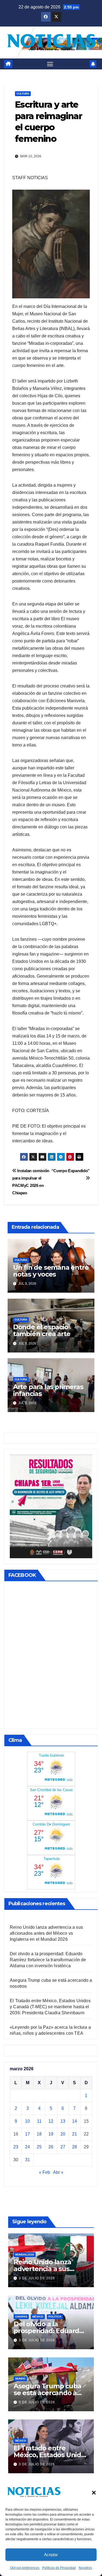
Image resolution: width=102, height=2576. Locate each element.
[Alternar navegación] (50, 64)
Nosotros (85, 2568)
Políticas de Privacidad (59, 2568)
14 (75, 2121)
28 (75, 2147)
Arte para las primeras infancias (48, 1390)
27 (63, 2147)
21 (75, 2134)
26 (51, 2147)
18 (39, 2134)
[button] (94, 2492)
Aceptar (51, 2555)
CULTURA (23, 94)
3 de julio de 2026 (37, 2278)
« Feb (44, 2172)
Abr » (58, 2172)
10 (27, 2121)
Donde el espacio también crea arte (42, 1330)
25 (39, 2147)
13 (63, 2121)
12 (51, 2121)
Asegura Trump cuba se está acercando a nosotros (47, 2393)
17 (27, 2134)
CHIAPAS (21, 2317)
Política (55, 2317)
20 (63, 2134)
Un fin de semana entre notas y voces (51, 1271)
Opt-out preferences (25, 2568)
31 (27, 2160)
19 (51, 2134)
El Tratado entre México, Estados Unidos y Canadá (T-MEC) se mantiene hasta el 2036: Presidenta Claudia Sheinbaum (50, 2007)
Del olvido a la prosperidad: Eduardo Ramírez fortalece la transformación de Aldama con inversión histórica (48, 1960)
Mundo (20, 2379)
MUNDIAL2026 (25, 2255)
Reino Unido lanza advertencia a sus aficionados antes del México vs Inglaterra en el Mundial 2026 (46, 1933)
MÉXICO (38, 2317)
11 (39, 2121)
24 (27, 2147)
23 (16, 2147)
